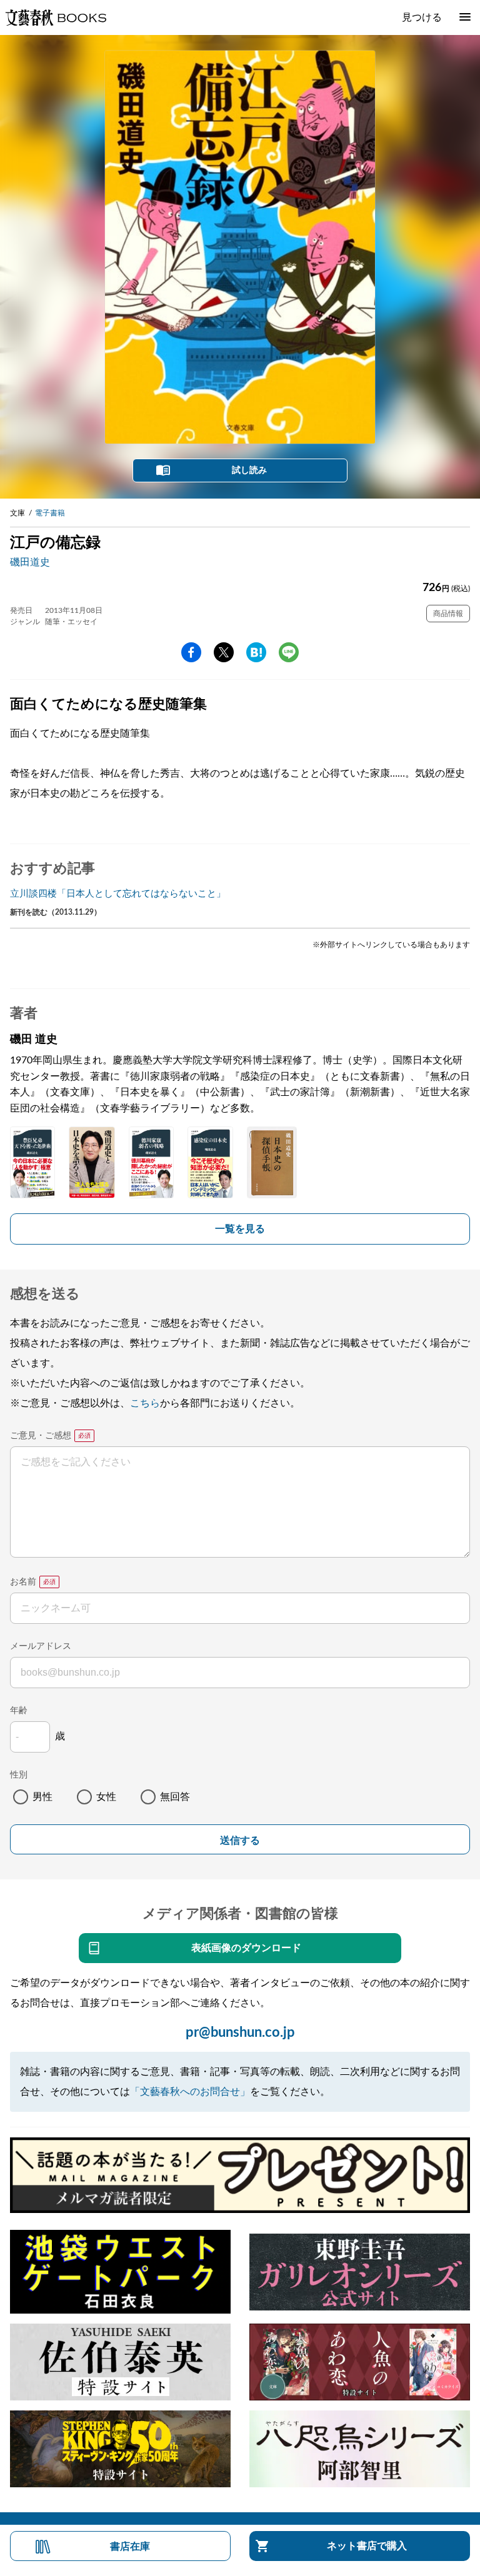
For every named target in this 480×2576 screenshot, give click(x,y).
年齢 (19, 1711)
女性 (106, 1797)
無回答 (175, 1797)
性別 (19, 1775)
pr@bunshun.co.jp (240, 2032)
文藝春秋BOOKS (56, 17)
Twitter (224, 652)
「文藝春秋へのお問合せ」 (190, 2092)
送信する (240, 1840)
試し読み (249, 470)
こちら (145, 1403)
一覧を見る (240, 1229)
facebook (191, 652)
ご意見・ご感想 (41, 1436)
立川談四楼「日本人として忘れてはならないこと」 (118, 894)
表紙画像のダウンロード (246, 1948)
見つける (422, 17)
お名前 (23, 1582)
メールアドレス (41, 1646)
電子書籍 (50, 513)
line (289, 652)
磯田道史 (30, 562)
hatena (256, 652)
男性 (42, 1797)
